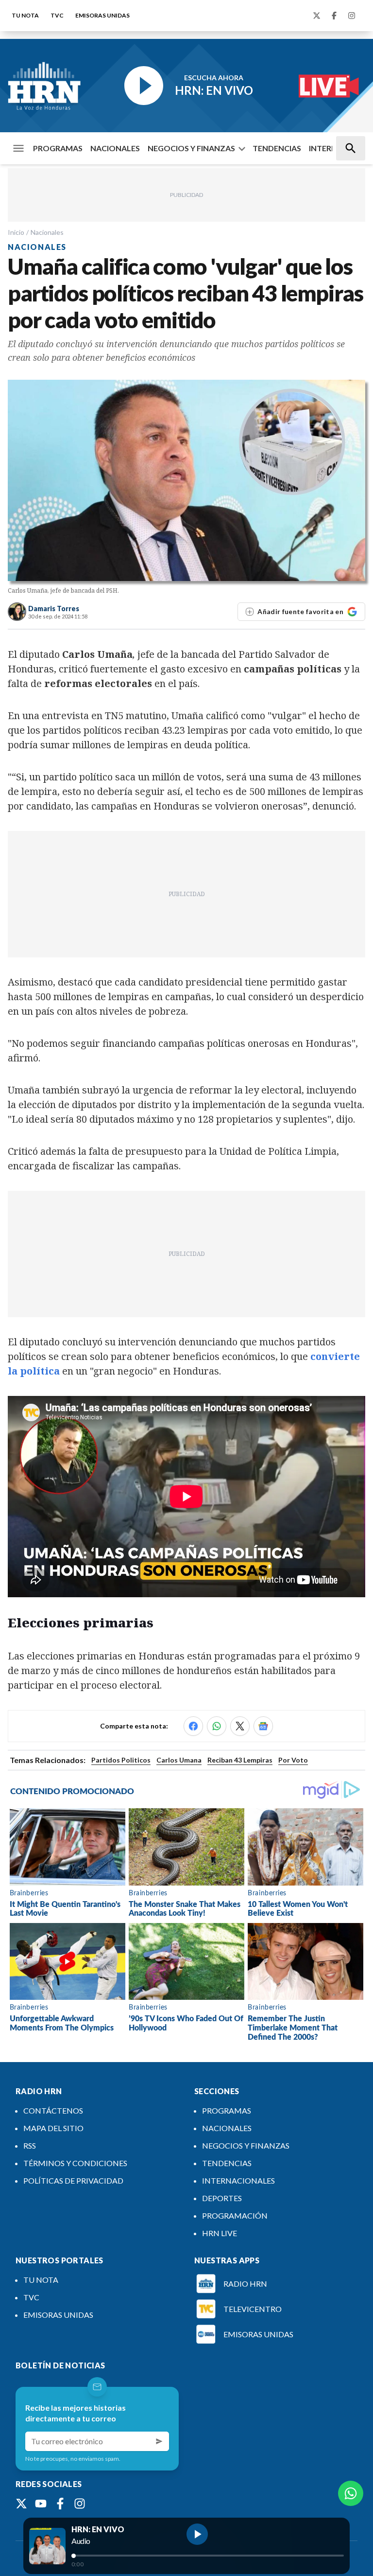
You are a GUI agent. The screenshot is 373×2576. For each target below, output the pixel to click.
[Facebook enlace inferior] (60, 2504)
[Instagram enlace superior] (352, 16)
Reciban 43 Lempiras (240, 1760)
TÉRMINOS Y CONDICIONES (75, 2163)
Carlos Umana (179, 1760)
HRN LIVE (220, 2233)
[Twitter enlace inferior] (21, 2504)
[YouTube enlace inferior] (41, 2504)
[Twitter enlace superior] (317, 16)
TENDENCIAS (277, 148)
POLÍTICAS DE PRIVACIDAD (73, 2180)
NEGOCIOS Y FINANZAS (191, 148)
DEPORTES (222, 2198)
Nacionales (47, 232)
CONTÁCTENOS (53, 2110)
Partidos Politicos (121, 1760)
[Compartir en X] (240, 1726)
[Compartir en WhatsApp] (217, 1726)
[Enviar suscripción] (159, 2441)
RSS (30, 2145)
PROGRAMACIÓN (235, 2215)
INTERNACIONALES (238, 2180)
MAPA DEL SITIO (53, 2128)
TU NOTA (25, 15)
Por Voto (293, 1760)
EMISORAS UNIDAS (102, 15)
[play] (197, 2534)
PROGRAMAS (58, 148)
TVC (57, 15)
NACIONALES (115, 148)
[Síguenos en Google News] (263, 1726)
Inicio (16, 232)
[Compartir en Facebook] (193, 1726)
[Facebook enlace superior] (334, 16)
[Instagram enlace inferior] (80, 2504)
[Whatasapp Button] (351, 2493)
